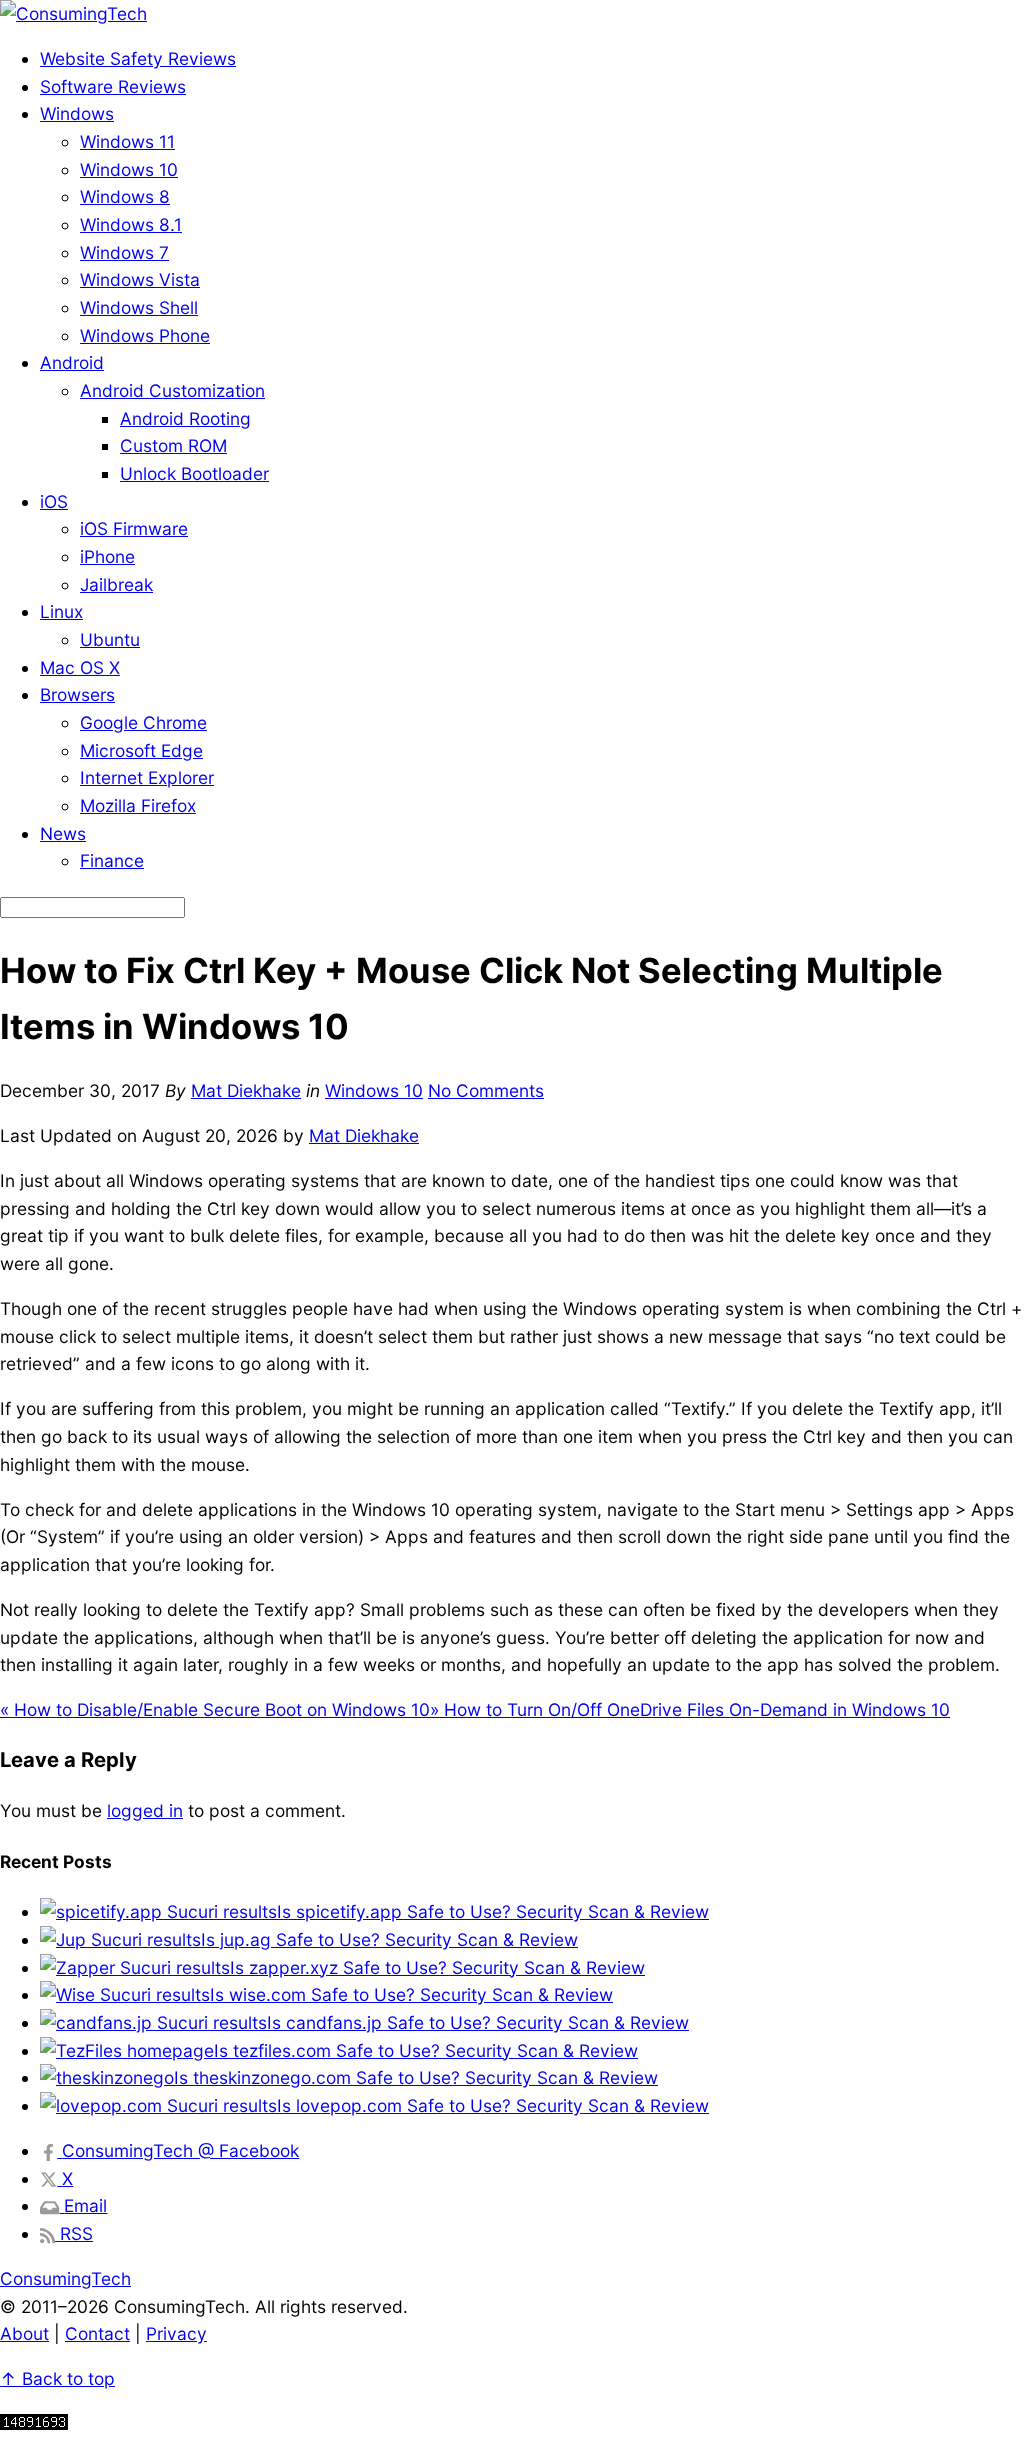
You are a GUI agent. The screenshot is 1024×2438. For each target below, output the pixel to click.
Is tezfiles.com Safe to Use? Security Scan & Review (426, 2050)
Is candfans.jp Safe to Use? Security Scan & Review (478, 2022)
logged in (145, 1810)
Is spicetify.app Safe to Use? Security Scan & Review (493, 1911)
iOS (54, 501)
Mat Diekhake (246, 1090)
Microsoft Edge (141, 750)
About (24, 2333)
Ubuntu (110, 639)
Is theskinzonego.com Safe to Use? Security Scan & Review (416, 2077)
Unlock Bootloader (194, 473)
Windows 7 (124, 252)
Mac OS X (80, 667)
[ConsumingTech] (73, 13)
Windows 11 (127, 141)
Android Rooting (185, 418)
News (63, 833)
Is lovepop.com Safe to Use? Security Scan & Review (493, 2105)
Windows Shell (139, 307)
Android (72, 362)
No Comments (486, 1090)
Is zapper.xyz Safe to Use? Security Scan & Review (437, 1967)
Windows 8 (125, 196)
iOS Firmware (134, 528)
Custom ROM (173, 445)
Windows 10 (129, 169)
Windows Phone (145, 335)
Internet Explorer (147, 777)
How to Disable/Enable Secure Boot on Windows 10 (215, 1709)
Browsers (77, 694)
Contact (97, 2333)
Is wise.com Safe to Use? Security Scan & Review (411, 1994)
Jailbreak (116, 584)
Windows (77, 113)
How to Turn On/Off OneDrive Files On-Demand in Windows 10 (690, 1709)
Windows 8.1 (131, 224)
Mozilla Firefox (138, 805)
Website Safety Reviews (138, 58)
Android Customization (172, 390)
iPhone (107, 556)
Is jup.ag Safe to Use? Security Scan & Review (389, 1939)
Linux (61, 611)
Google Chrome (143, 722)
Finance (112, 860)
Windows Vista (140, 279)
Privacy (176, 2333)
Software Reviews (113, 86)
